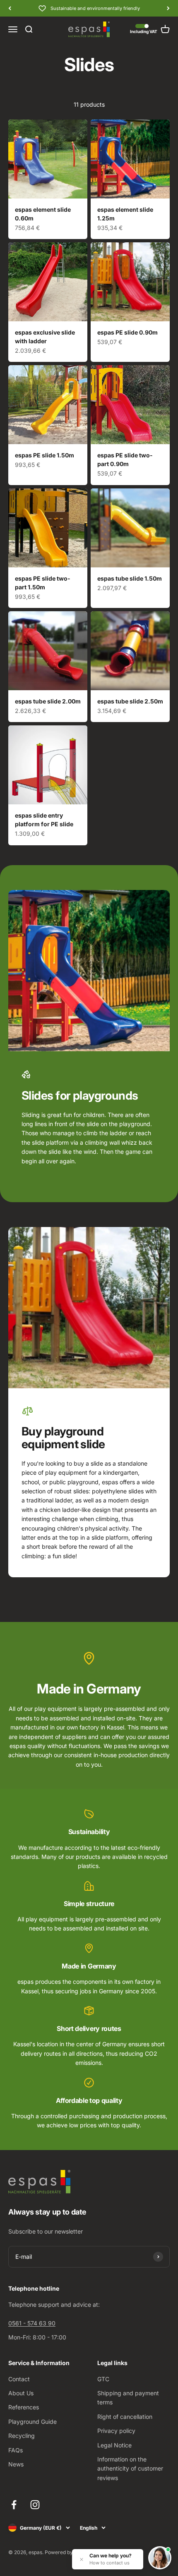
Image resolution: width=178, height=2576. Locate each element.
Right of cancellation (125, 2417)
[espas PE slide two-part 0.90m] (130, 405)
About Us (21, 2393)
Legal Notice (114, 2445)
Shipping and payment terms (128, 2398)
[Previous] (10, 8)
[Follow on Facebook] (14, 2505)
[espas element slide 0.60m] (48, 159)
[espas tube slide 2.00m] (48, 651)
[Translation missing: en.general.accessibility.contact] (160, 2558)
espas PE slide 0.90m (127, 332)
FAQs (16, 2450)
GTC (103, 2379)
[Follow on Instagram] (35, 2505)
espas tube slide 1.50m (130, 578)
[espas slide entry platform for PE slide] (48, 765)
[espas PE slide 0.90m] (130, 282)
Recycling (22, 2436)
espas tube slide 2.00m (48, 701)
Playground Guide (32, 2422)
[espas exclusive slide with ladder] (48, 282)
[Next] (168, 8)
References (24, 2407)
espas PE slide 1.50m (44, 455)
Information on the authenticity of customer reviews (130, 2468)
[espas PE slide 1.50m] (48, 405)
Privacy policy (116, 2431)
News (16, 2464)
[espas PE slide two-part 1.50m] (48, 528)
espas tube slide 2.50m (130, 701)
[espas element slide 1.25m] (130, 159)
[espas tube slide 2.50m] (130, 651)
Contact (19, 2379)
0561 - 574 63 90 (32, 2323)
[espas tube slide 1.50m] (130, 528)
